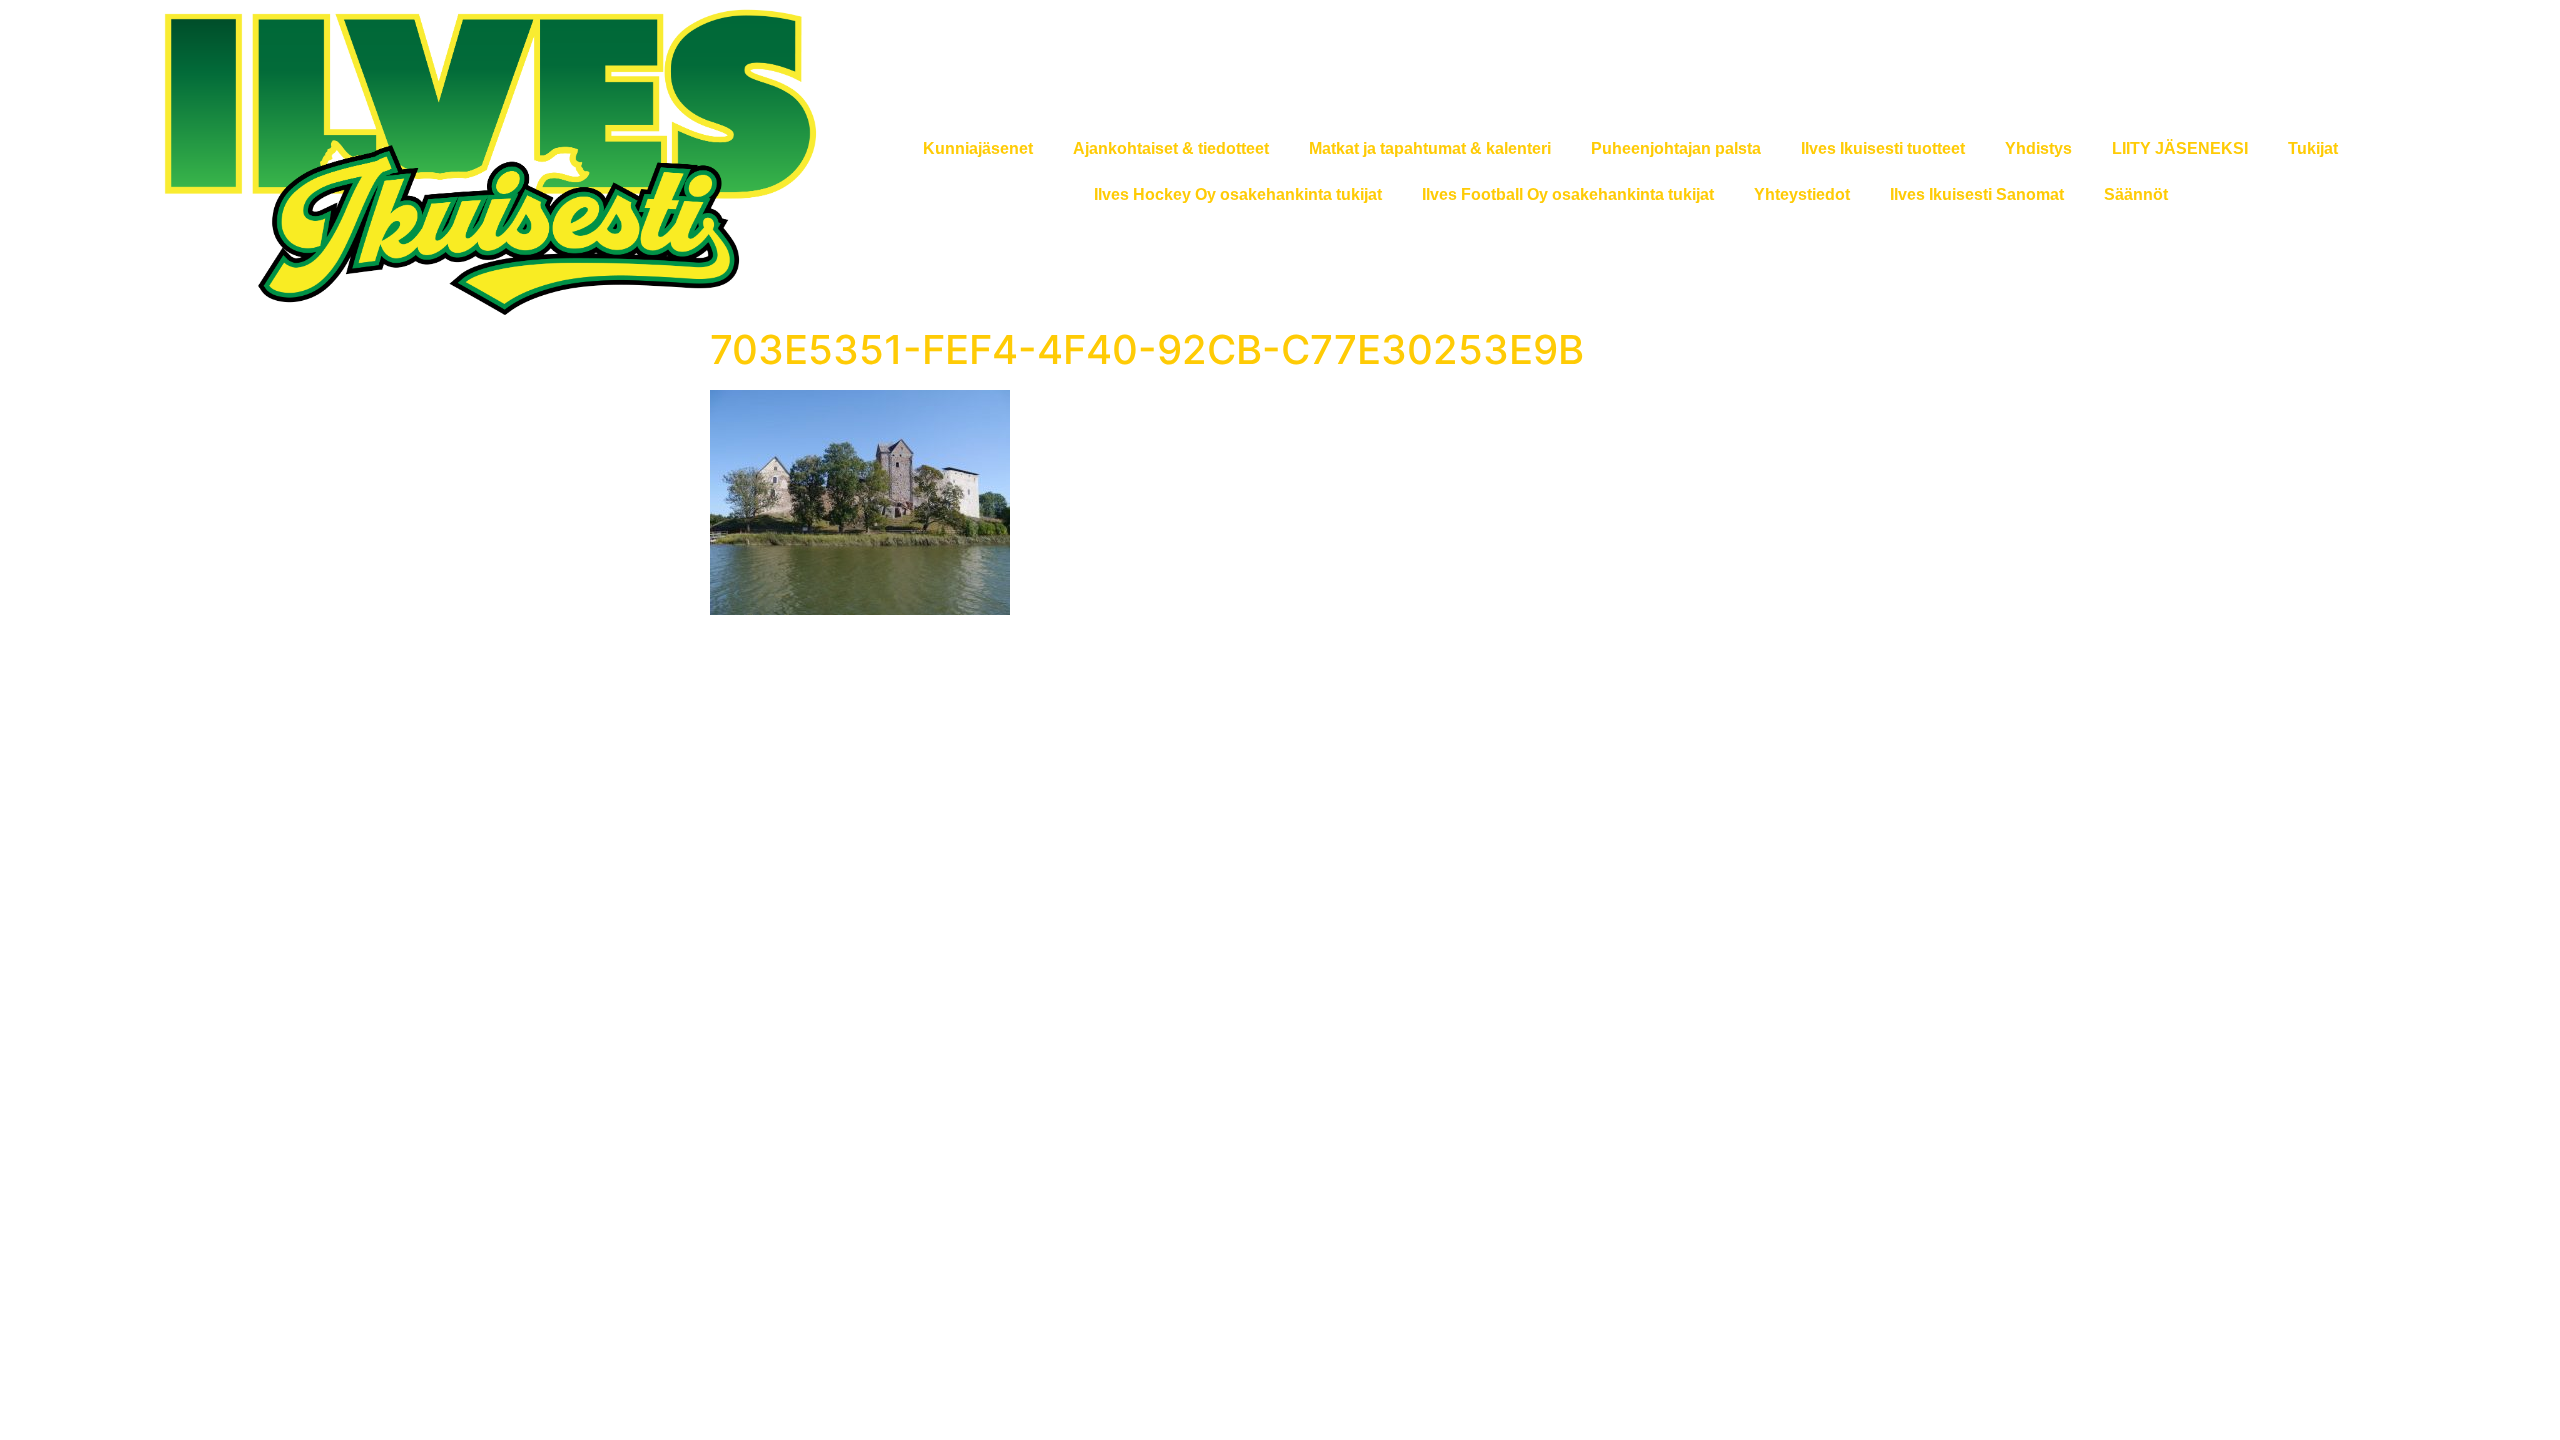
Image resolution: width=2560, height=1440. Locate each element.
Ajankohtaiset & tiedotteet (1171, 148)
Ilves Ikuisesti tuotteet (1883, 148)
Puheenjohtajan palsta (1676, 148)
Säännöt (2136, 194)
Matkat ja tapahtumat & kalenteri (1430, 148)
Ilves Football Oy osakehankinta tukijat (1568, 194)
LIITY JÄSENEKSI (2180, 148)
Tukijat (2313, 148)
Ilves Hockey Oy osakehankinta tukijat (1238, 194)
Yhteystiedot (1802, 194)
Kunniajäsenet (978, 148)
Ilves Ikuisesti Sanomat (1977, 194)
